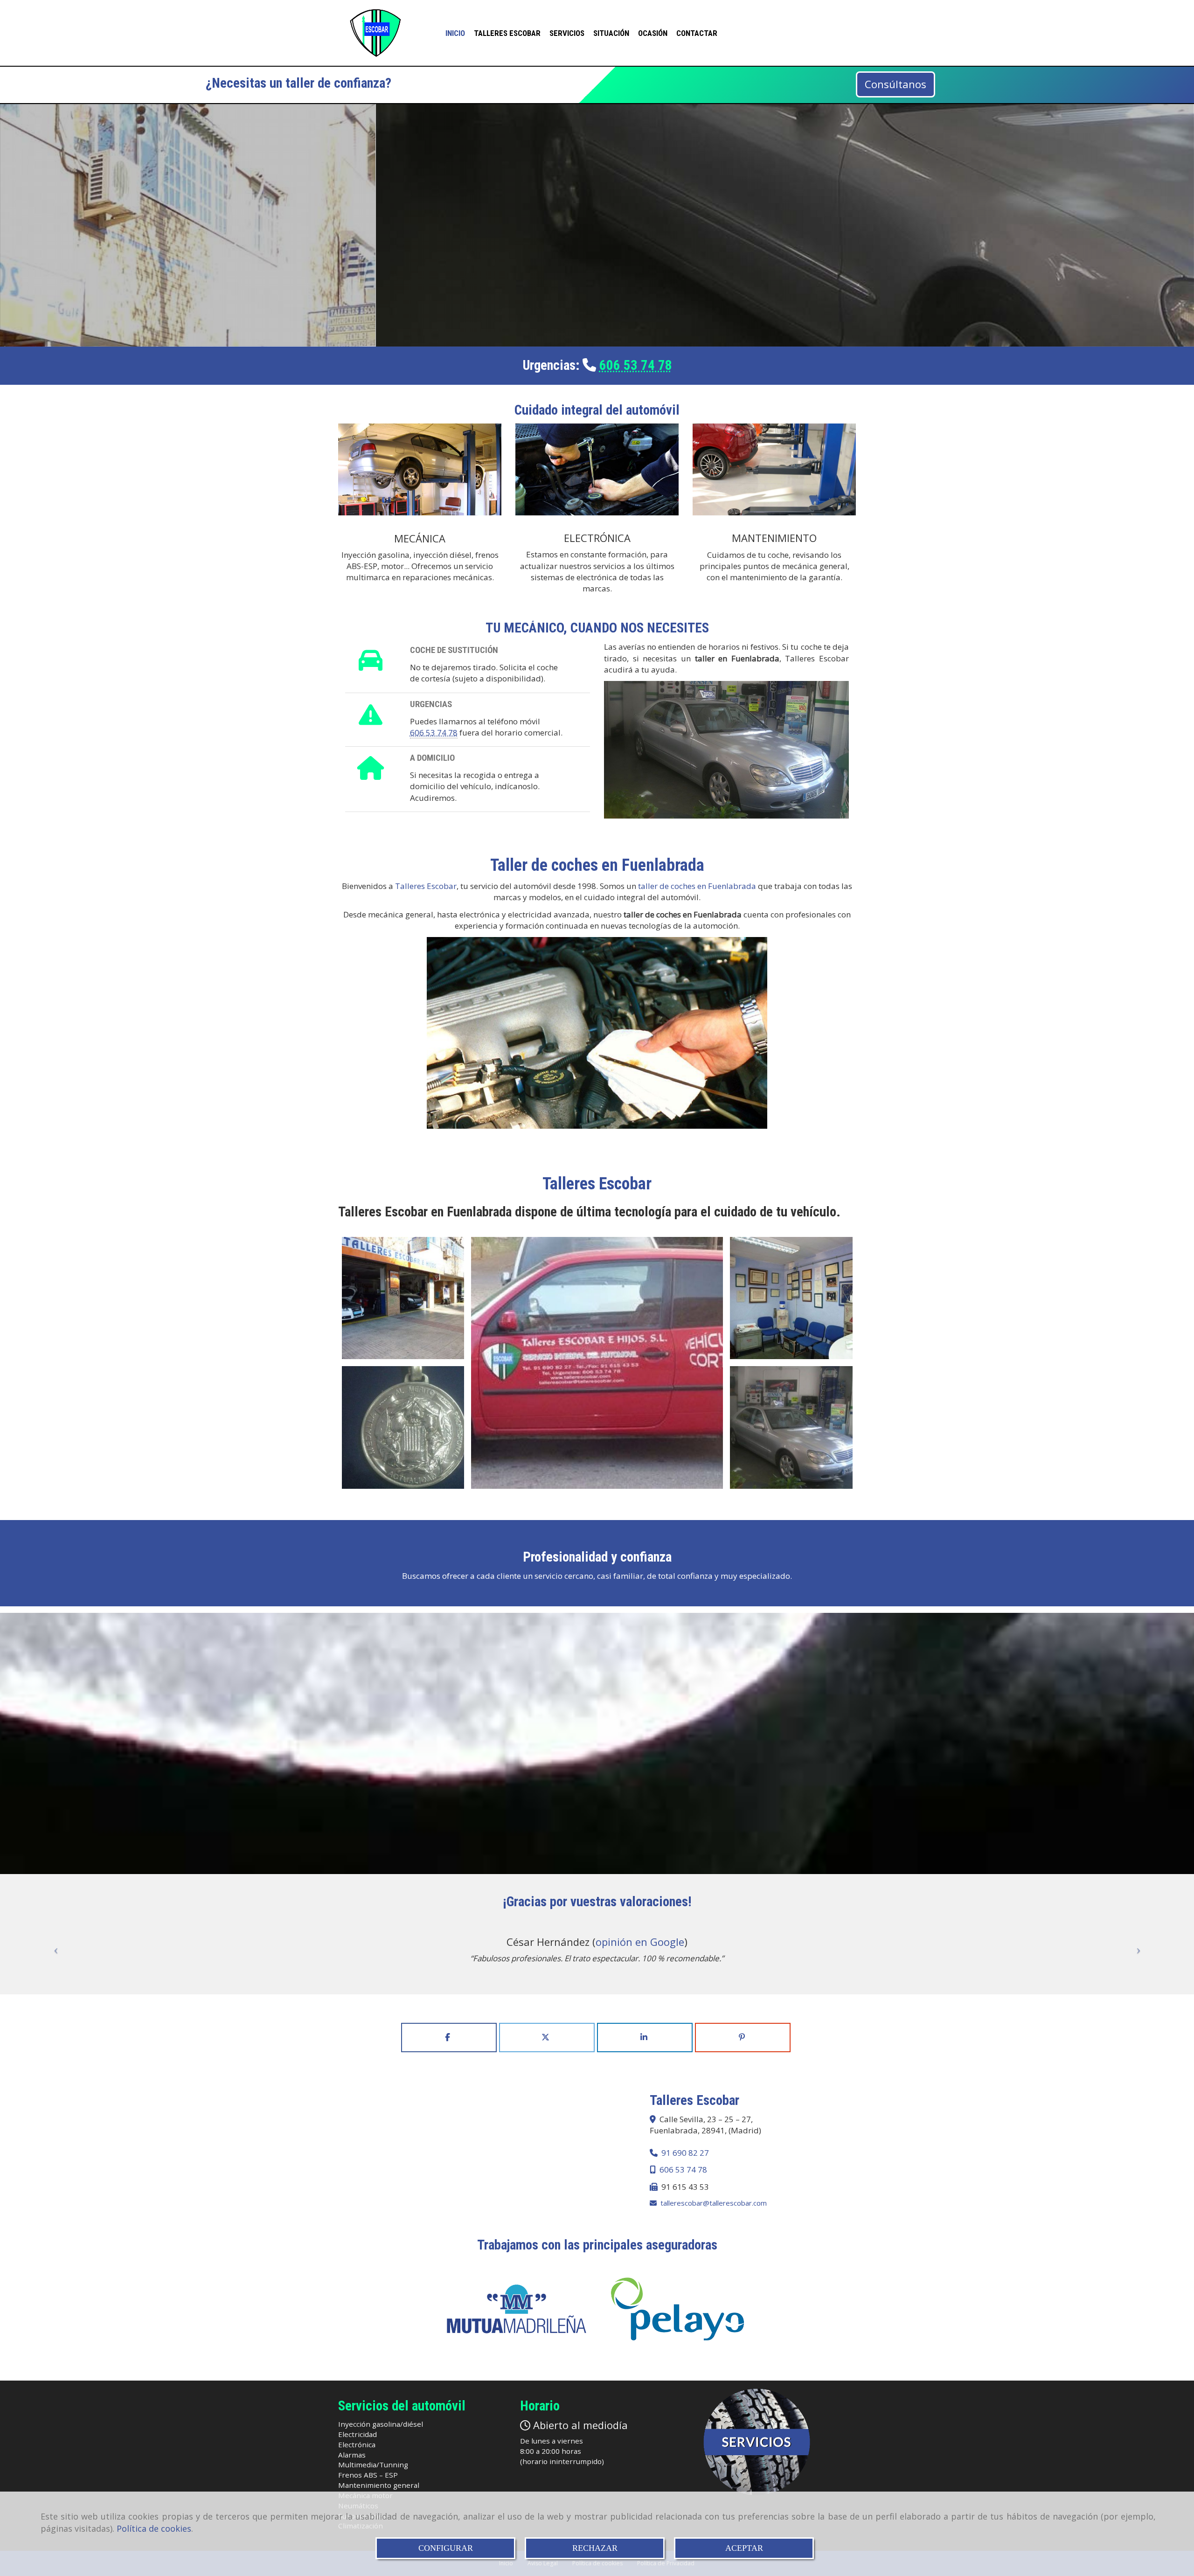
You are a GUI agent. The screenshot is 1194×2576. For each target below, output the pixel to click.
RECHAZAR (595, 2548)
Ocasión (653, 33)
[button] (53, 1950)
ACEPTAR (744, 2548)
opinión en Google (640, 1942)
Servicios (567, 33)
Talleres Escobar (507, 33)
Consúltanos (895, 84)
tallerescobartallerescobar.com (714, 2203)
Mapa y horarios (594, 305)
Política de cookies (154, 2528)
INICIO (455, 33)
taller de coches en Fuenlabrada (697, 886)
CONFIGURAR (446, 2548)
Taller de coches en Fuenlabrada (597, 865)
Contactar (697, 33)
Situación (611, 33)
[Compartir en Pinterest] (743, 2037)
